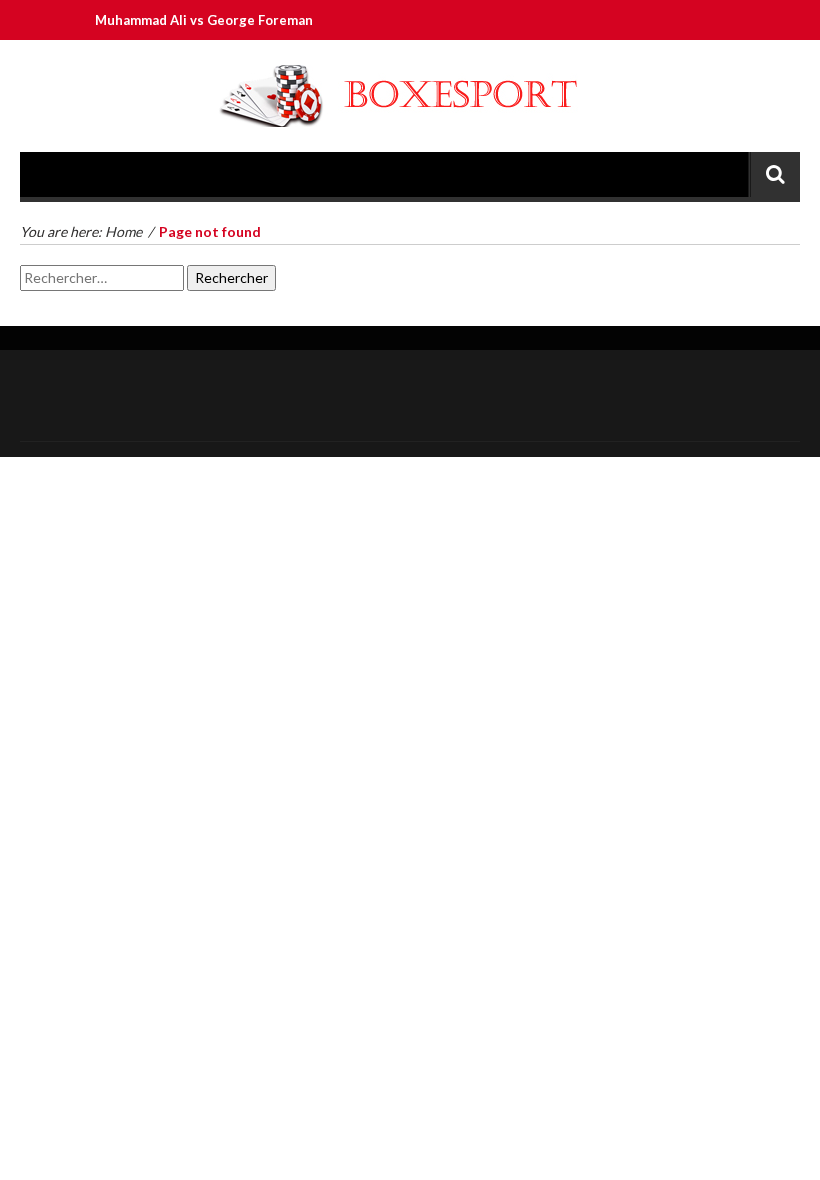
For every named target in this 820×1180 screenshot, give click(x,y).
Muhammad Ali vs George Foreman (194, 20)
